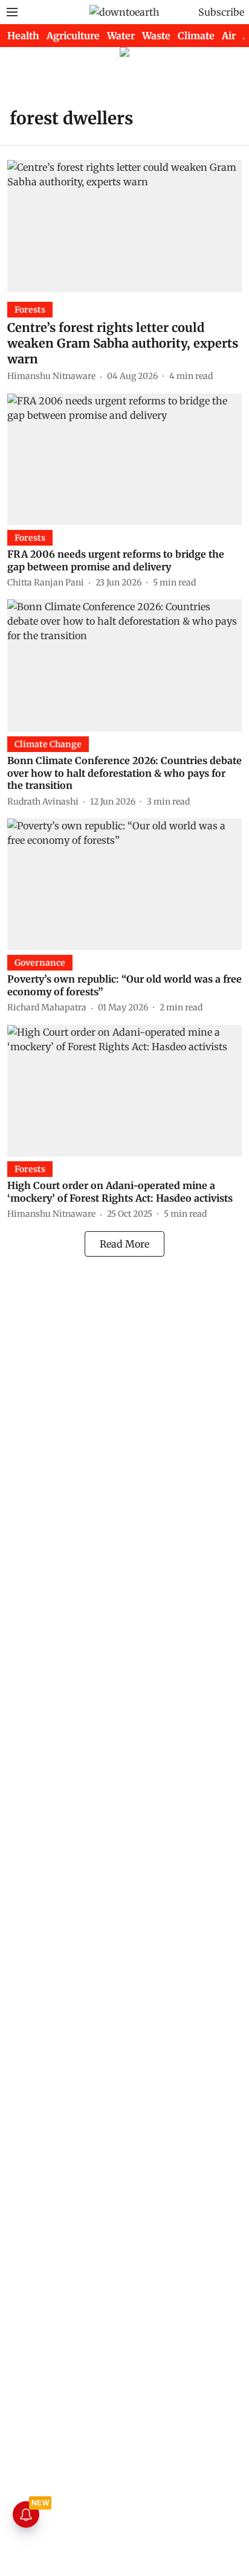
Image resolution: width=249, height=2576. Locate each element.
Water (121, 36)
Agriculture (73, 36)
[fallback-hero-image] (124, 226)
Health (23, 36)
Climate (196, 36)
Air (229, 36)
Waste (156, 36)
